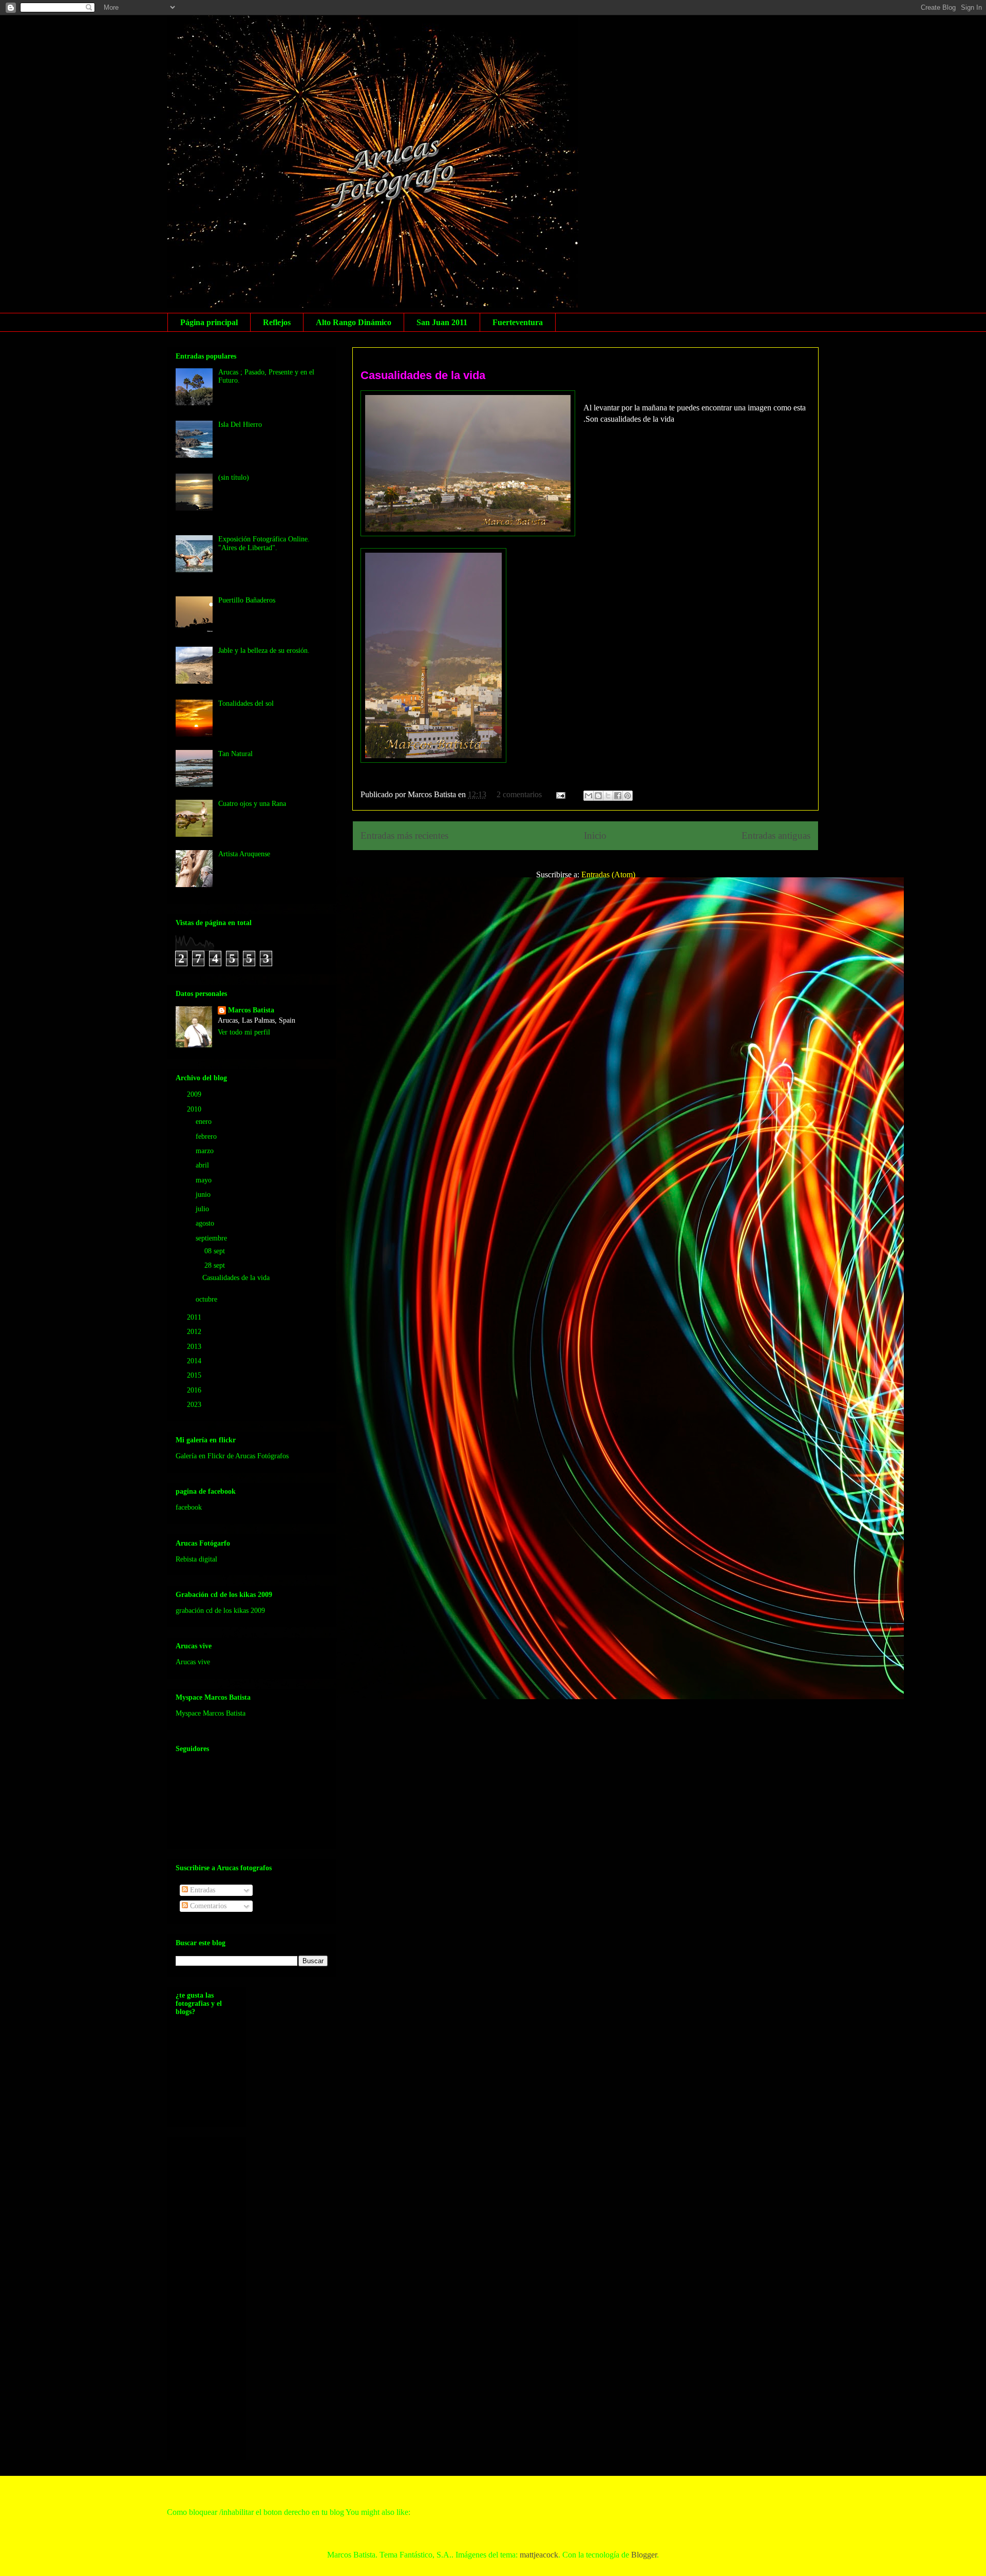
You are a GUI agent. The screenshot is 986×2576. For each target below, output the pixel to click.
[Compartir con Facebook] (618, 796)
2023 (195, 1405)
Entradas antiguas (776, 835)
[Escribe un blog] (598, 796)
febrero (207, 1136)
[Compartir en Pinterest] (628, 796)
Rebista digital (196, 1559)
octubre (207, 1299)
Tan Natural (235, 754)
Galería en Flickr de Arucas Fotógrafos (232, 1456)
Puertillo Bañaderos (247, 600)
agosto (206, 1223)
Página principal (209, 322)
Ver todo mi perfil (244, 1032)
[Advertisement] (217, 2296)
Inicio (595, 835)
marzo (206, 1151)
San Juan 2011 (442, 322)
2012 (195, 1332)
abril (203, 1165)
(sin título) (234, 477)
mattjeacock (539, 2555)
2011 (195, 1317)
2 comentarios (519, 794)
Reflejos (277, 322)
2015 (195, 1375)
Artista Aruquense (244, 854)
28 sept (216, 1265)
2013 (195, 1347)
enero (205, 1122)
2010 (195, 1109)
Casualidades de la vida (423, 375)
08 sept (216, 1251)
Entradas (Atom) (608, 875)
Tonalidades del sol (246, 703)
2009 (195, 1094)
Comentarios (207, 1906)
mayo (205, 1180)
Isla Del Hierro (240, 425)
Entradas (202, 1890)
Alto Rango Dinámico (354, 322)
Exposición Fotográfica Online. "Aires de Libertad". (264, 543)
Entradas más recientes (404, 835)
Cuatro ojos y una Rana (252, 804)
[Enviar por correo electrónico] (589, 796)
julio (203, 1209)
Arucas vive (193, 1662)
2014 (195, 1361)
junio (204, 1195)
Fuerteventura (518, 322)
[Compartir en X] (608, 796)
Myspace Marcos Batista (211, 1713)
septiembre (212, 1238)
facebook (189, 1507)
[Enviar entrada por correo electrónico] (560, 794)
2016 (195, 1390)
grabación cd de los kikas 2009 (220, 1611)
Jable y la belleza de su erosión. (264, 651)
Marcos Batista (251, 1010)
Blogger (644, 2555)
